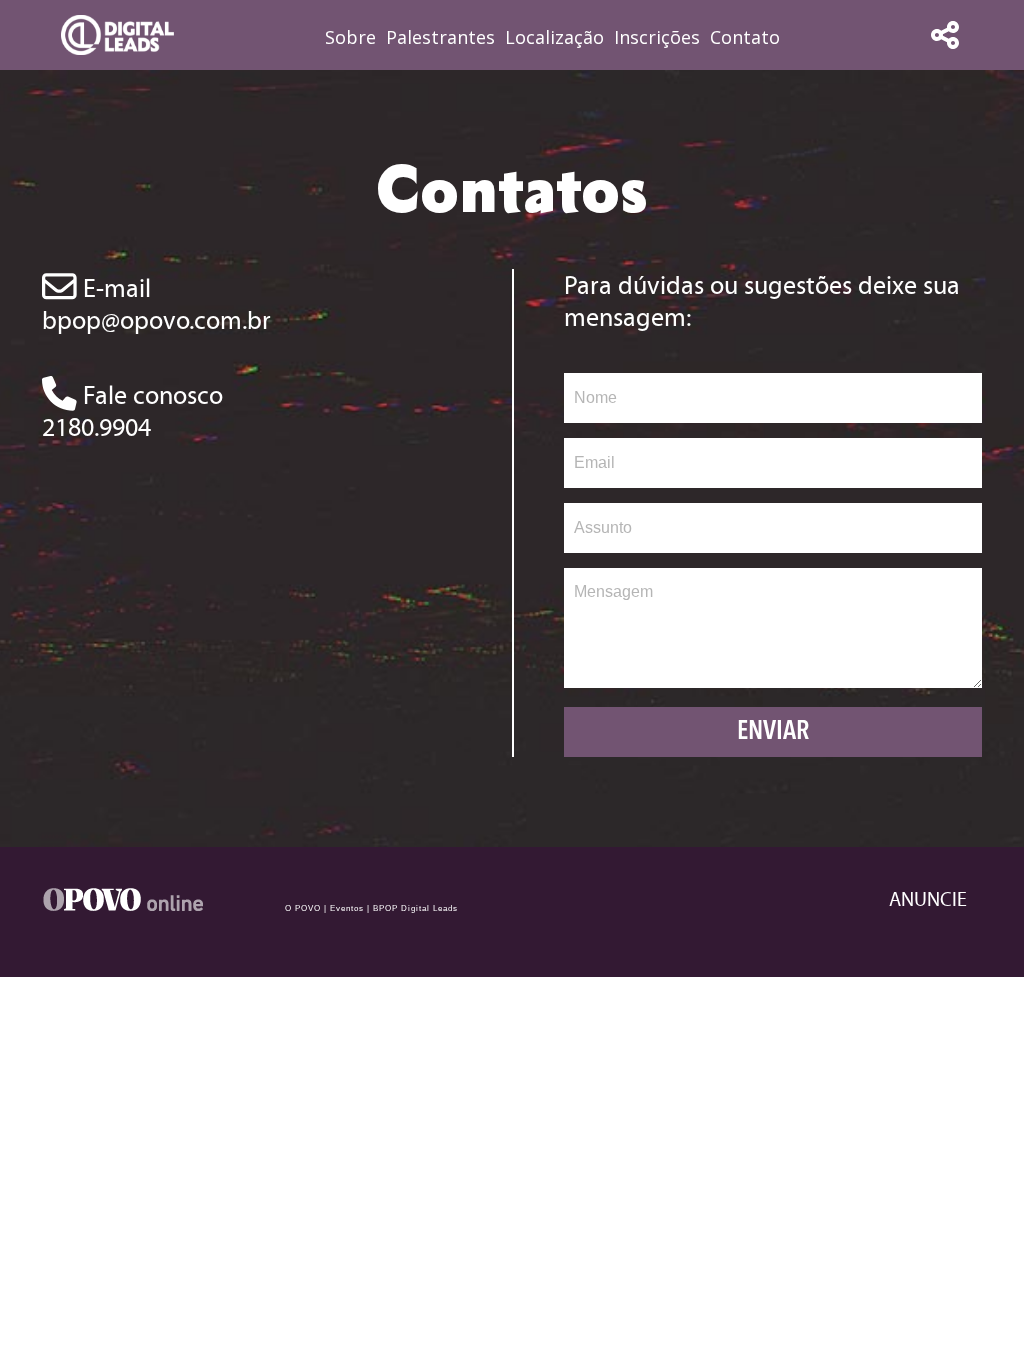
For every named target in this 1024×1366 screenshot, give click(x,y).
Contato (745, 37)
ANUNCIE (928, 899)
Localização (554, 37)
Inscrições (657, 37)
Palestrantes (440, 37)
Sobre (350, 37)
